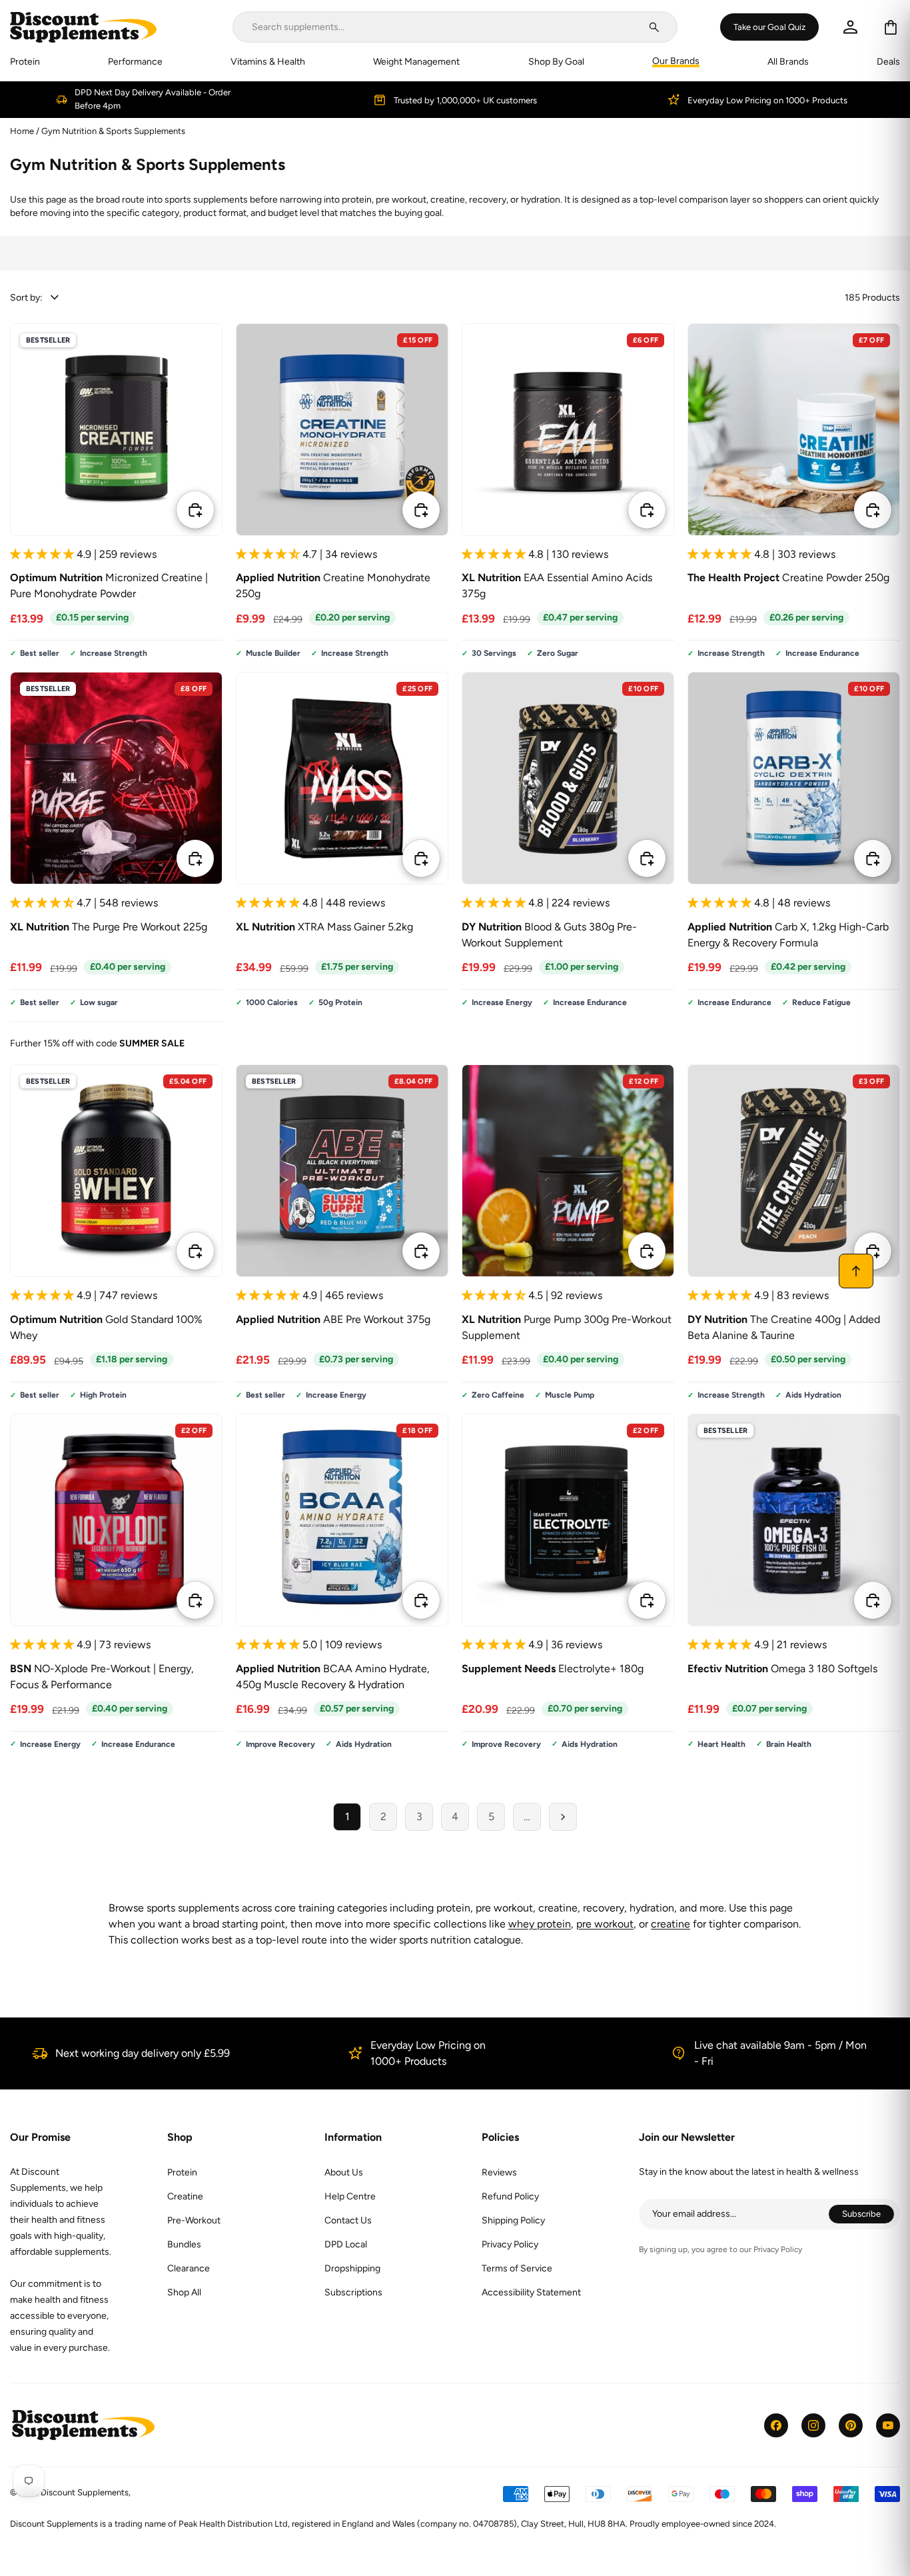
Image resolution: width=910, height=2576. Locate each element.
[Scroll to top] (856, 1271)
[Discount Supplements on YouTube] (888, 2425)
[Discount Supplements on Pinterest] (851, 2425)
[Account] (850, 27)
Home (22, 131)
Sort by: (26, 298)
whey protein (540, 1924)
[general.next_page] (563, 1817)
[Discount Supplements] (83, 27)
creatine (671, 1924)
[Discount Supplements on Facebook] (776, 2425)
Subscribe (868, 2216)
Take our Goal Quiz (769, 27)
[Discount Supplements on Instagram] (813, 2425)
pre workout (605, 1924)
